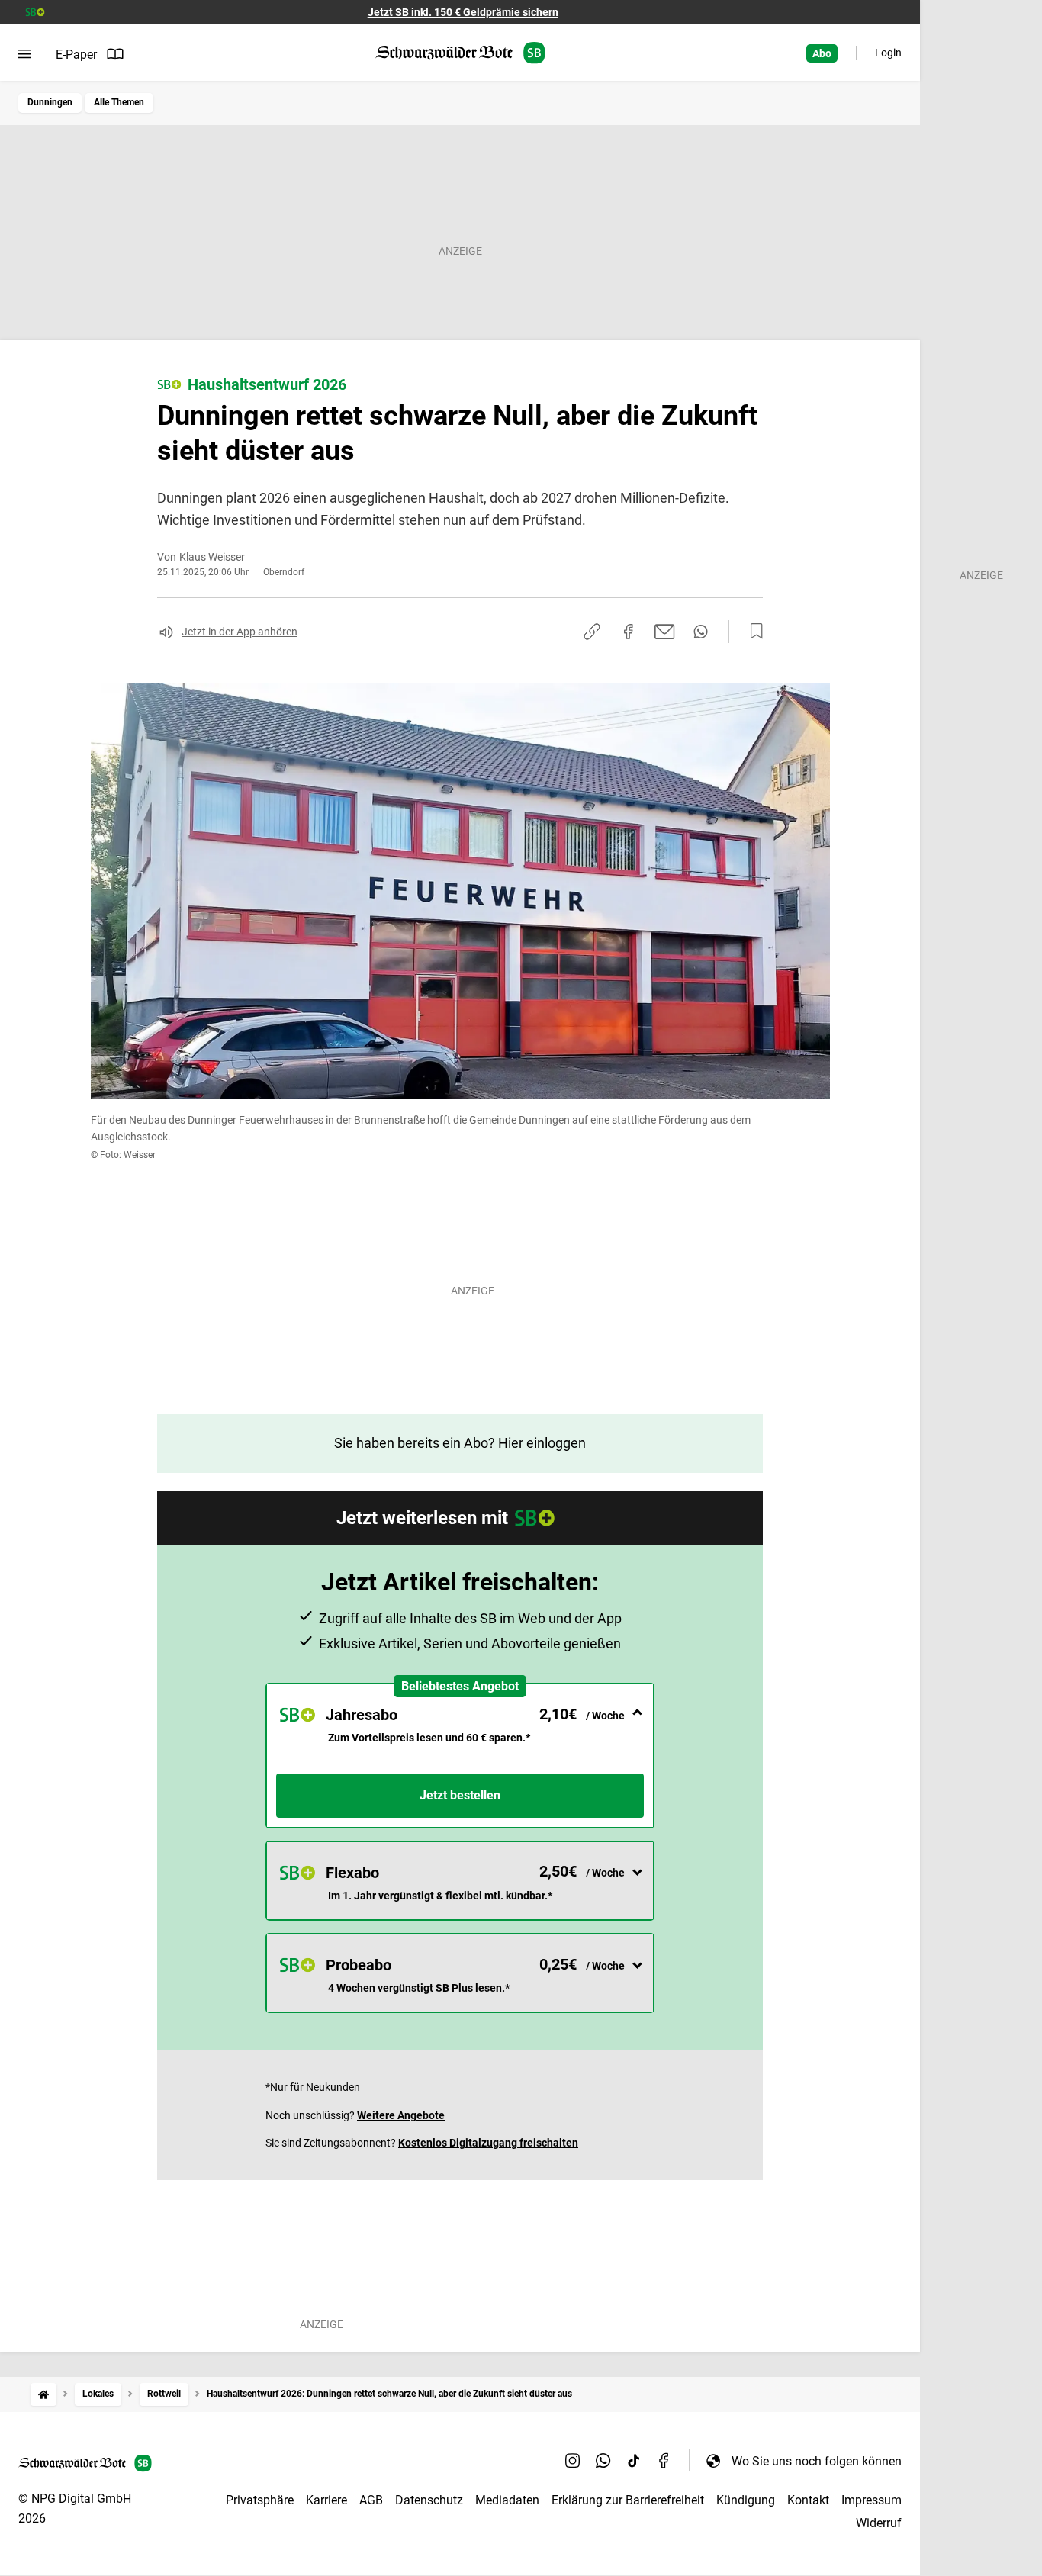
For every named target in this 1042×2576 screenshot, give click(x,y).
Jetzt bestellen (460, 1795)
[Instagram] (573, 2461)
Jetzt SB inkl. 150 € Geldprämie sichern (463, 12)
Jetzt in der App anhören (240, 632)
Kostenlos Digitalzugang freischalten (488, 2143)
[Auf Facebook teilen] (629, 632)
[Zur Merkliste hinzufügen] (752, 632)
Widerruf (879, 2523)
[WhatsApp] (603, 2461)
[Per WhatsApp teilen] (701, 632)
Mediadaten (507, 2500)
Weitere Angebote (401, 2115)
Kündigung (746, 2500)
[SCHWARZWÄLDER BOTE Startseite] (460, 53)
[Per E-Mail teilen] (665, 632)
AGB (371, 2500)
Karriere (326, 2500)
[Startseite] (43, 2394)
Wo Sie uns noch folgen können (817, 2461)
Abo (822, 53)
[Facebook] (664, 2461)
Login (888, 53)
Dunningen (50, 102)
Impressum (872, 2500)
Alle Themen (119, 102)
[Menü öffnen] (25, 54)
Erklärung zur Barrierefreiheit (628, 2500)
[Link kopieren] (592, 632)
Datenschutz (429, 2500)
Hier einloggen (542, 1443)
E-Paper (76, 55)
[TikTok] (634, 2461)
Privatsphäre (260, 2500)
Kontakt (808, 2500)
